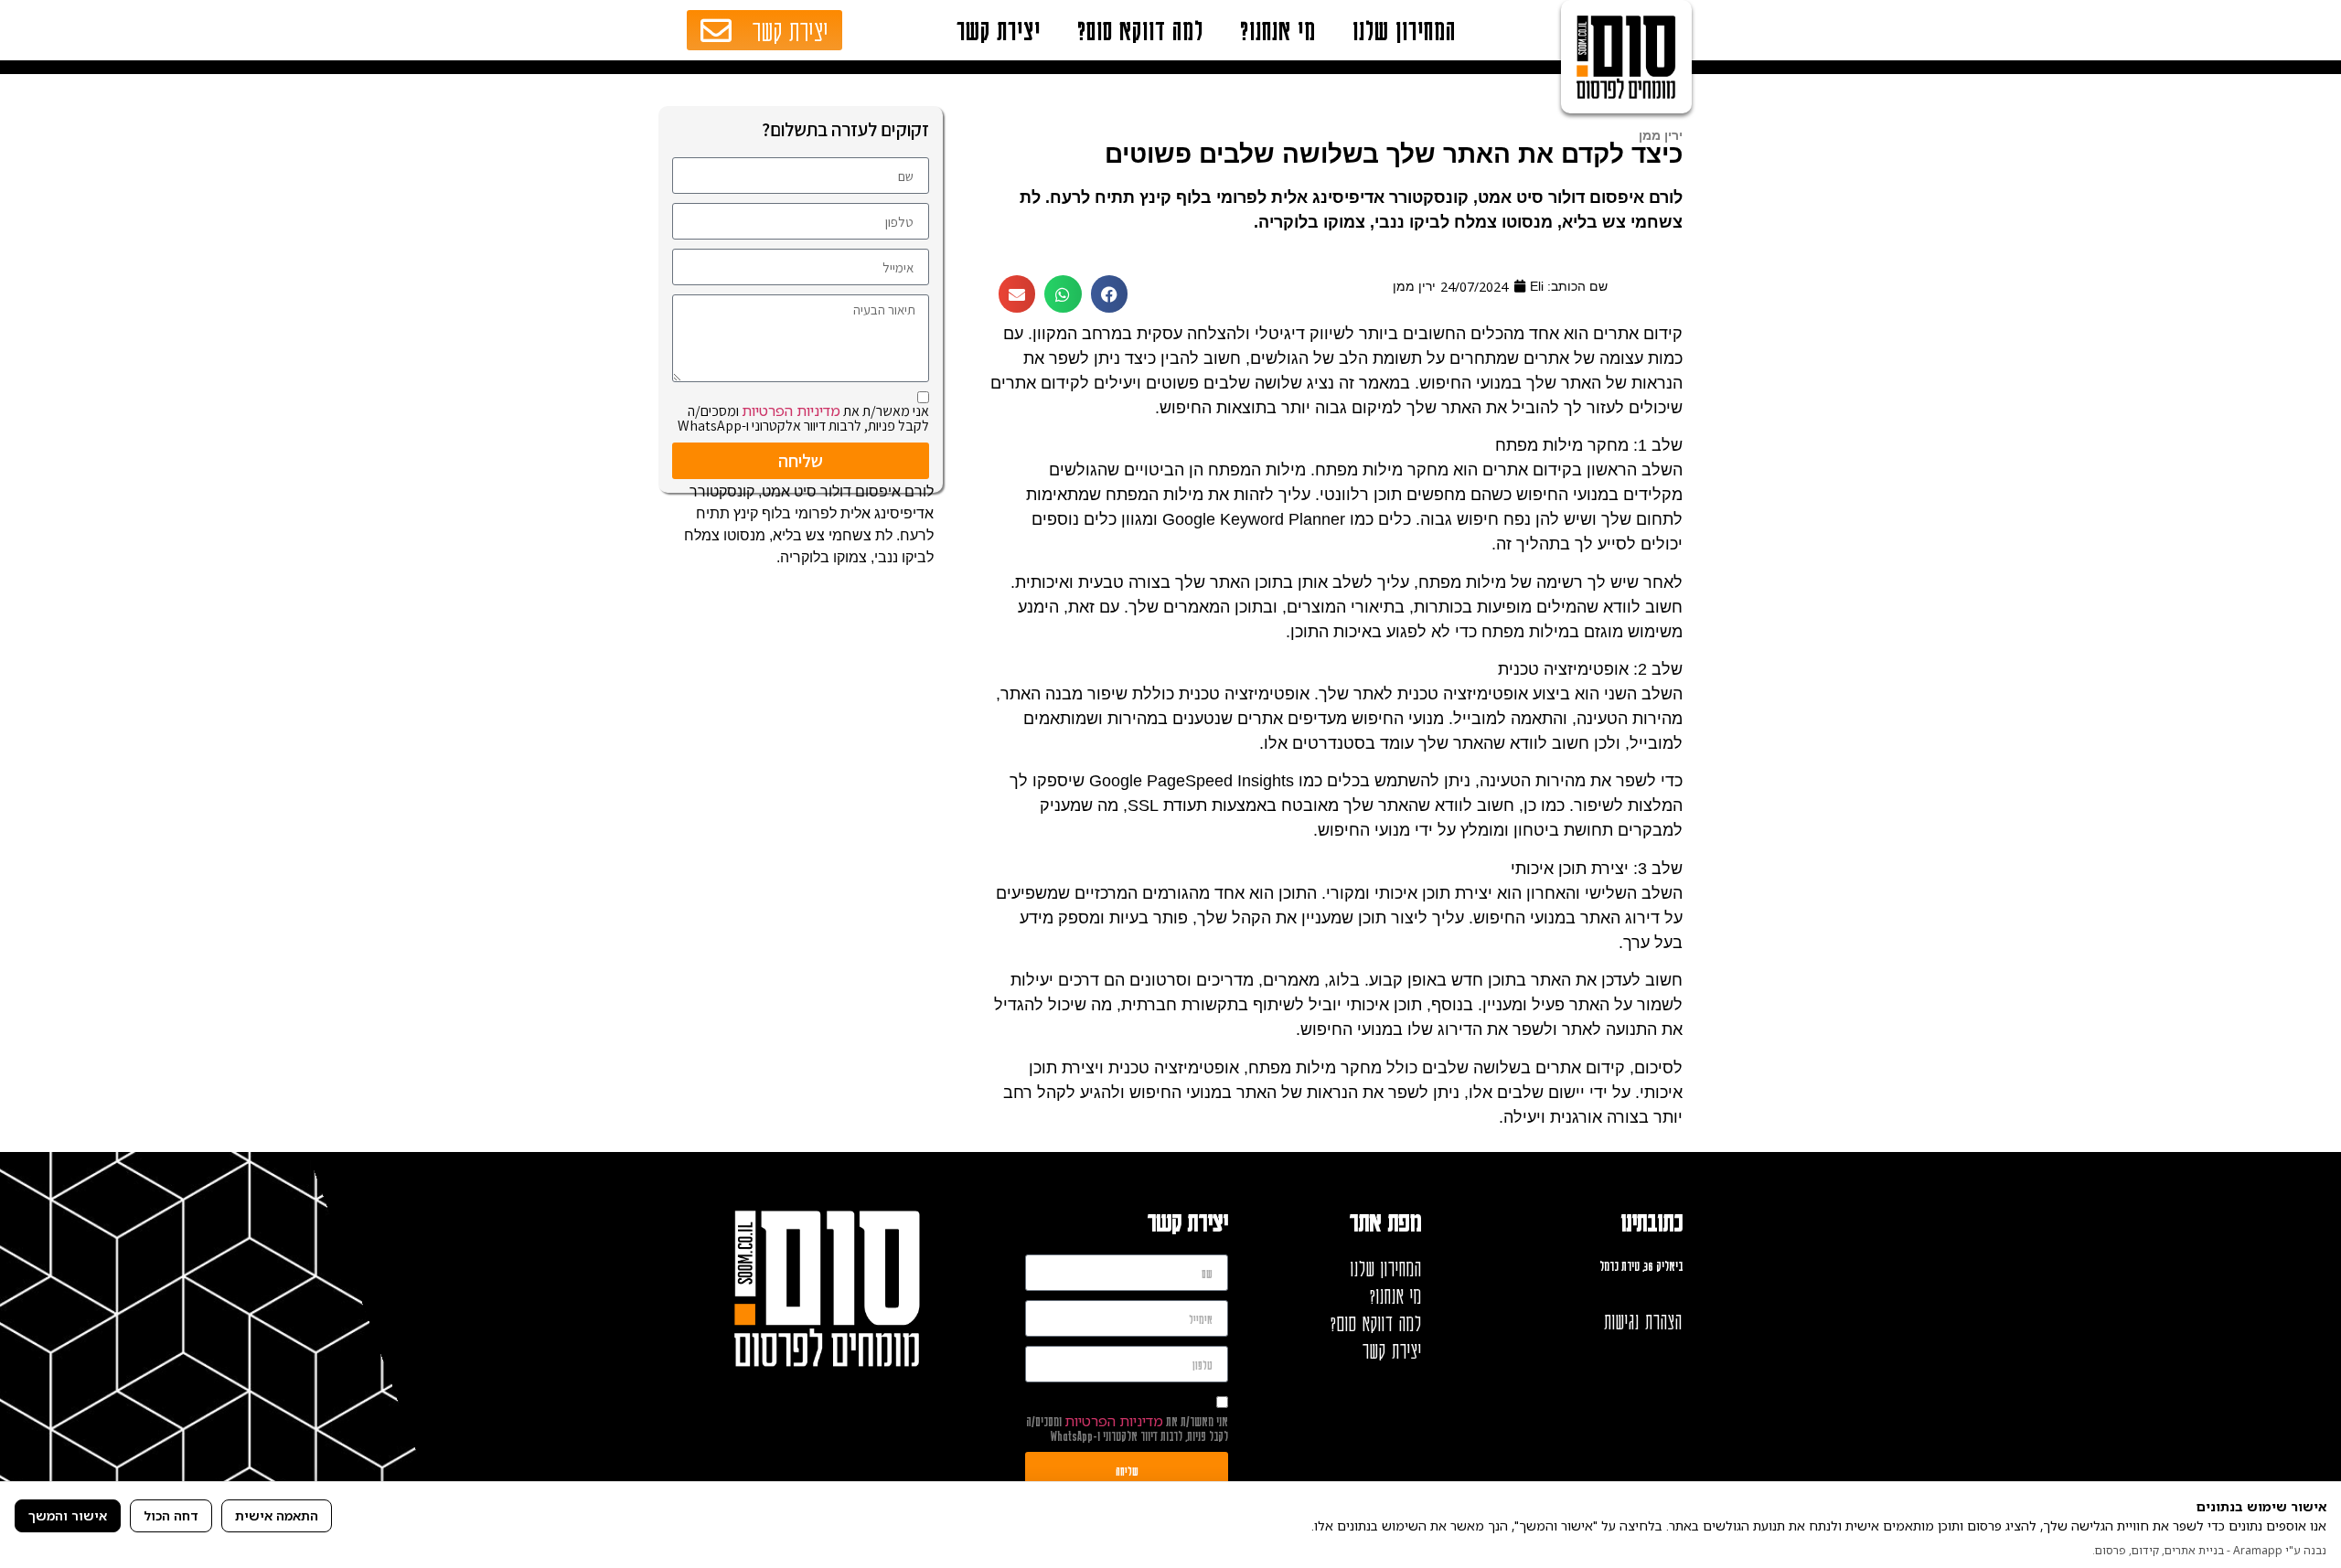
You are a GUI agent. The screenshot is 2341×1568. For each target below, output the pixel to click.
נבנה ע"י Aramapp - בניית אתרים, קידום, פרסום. (2209, 1550)
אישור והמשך (68, 1515)
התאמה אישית (277, 1515)
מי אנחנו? (1278, 30)
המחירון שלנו (1404, 30)
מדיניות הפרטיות (791, 411)
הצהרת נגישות (1643, 1321)
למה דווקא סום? (1140, 30)
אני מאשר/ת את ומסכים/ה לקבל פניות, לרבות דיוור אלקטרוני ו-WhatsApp (803, 418)
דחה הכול (171, 1515)
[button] (1110, 294)
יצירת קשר (999, 30)
